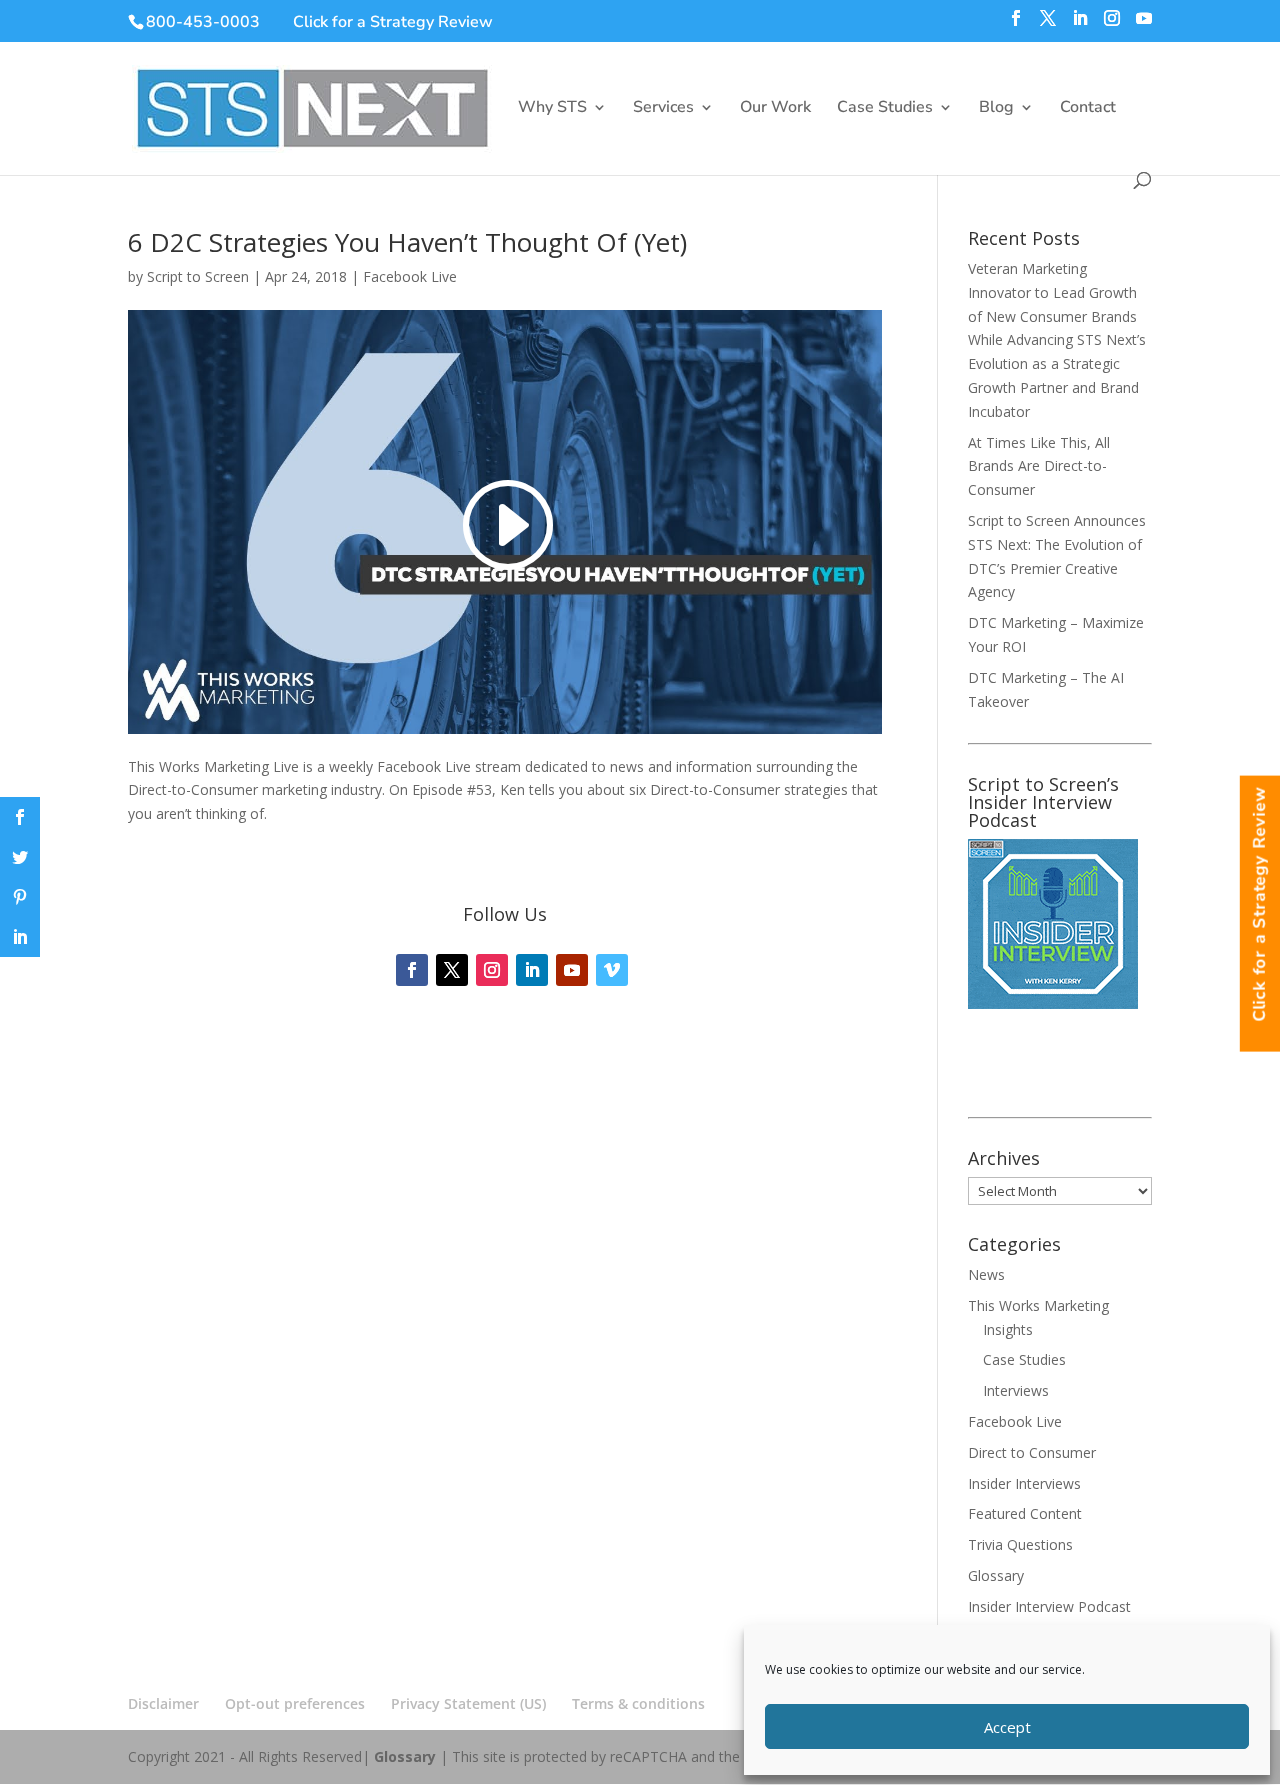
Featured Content (1025, 1513)
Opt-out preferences (295, 1703)
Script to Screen (198, 276)
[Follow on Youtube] (572, 970)
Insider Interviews (1024, 1483)
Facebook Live (410, 276)
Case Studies (885, 109)
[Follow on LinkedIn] (532, 970)
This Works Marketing (1038, 1305)
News (986, 1274)
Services (663, 109)
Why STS (552, 109)
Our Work (775, 109)
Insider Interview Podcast (1049, 1606)
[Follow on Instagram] (492, 970)
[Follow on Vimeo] (612, 970)
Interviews (1016, 1390)
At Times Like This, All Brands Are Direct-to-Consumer (1039, 466)
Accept (1007, 1727)
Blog (996, 109)
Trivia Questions (1020, 1544)
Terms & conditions (638, 1703)
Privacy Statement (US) (468, 1703)
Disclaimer (163, 1703)
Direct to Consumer (1032, 1452)
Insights (1008, 1329)
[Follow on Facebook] (412, 970)
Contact (1088, 109)
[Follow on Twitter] (452, 970)
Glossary (996, 1575)
